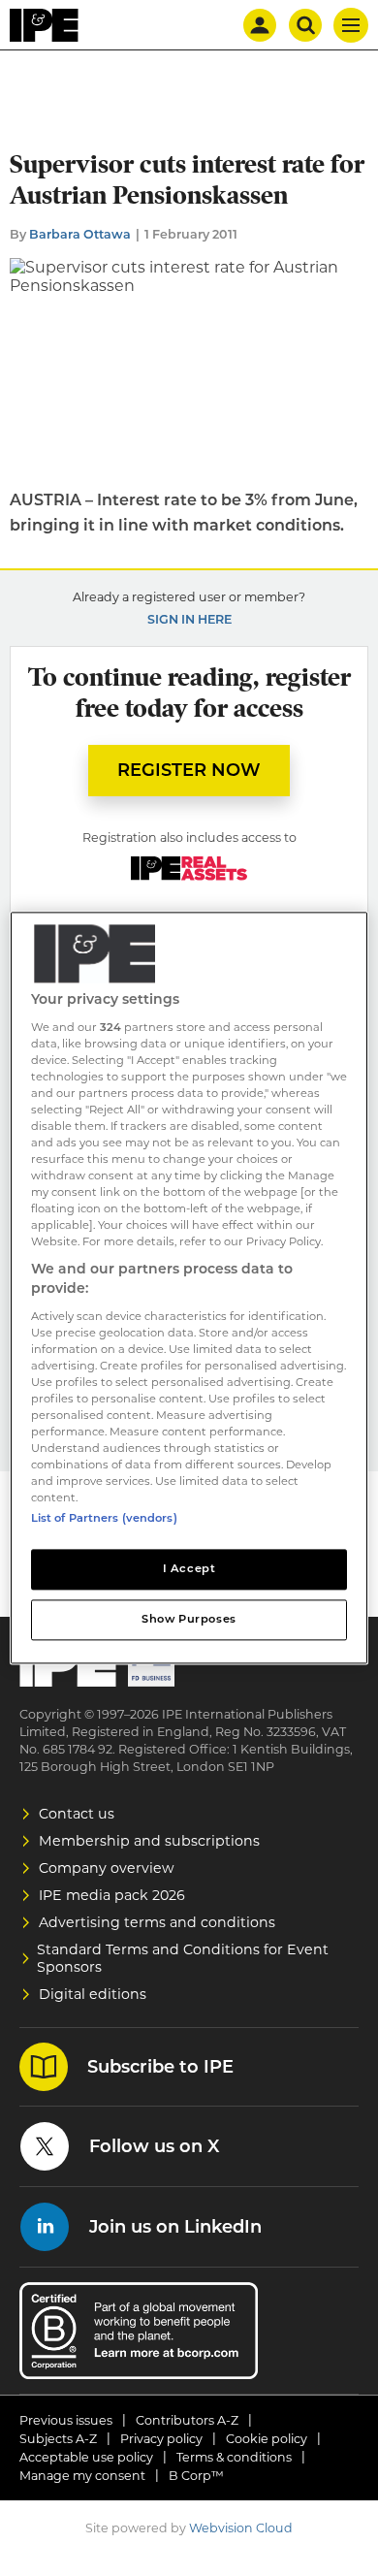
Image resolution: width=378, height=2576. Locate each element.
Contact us (77, 1814)
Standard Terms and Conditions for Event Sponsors (183, 1958)
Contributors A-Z (187, 2420)
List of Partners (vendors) (104, 1519)
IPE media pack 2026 (112, 1895)
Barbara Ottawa (80, 234)
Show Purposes (189, 1620)
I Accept (189, 1569)
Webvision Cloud (241, 2528)
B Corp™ (196, 2476)
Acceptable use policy (86, 2457)
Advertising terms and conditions (157, 1922)
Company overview (107, 1868)
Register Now (189, 770)
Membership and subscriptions (149, 1841)
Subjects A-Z (58, 2439)
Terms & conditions (234, 2457)
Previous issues (66, 2420)
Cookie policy (267, 2439)
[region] (189, 1288)
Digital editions (93, 1994)
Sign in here (189, 619)
